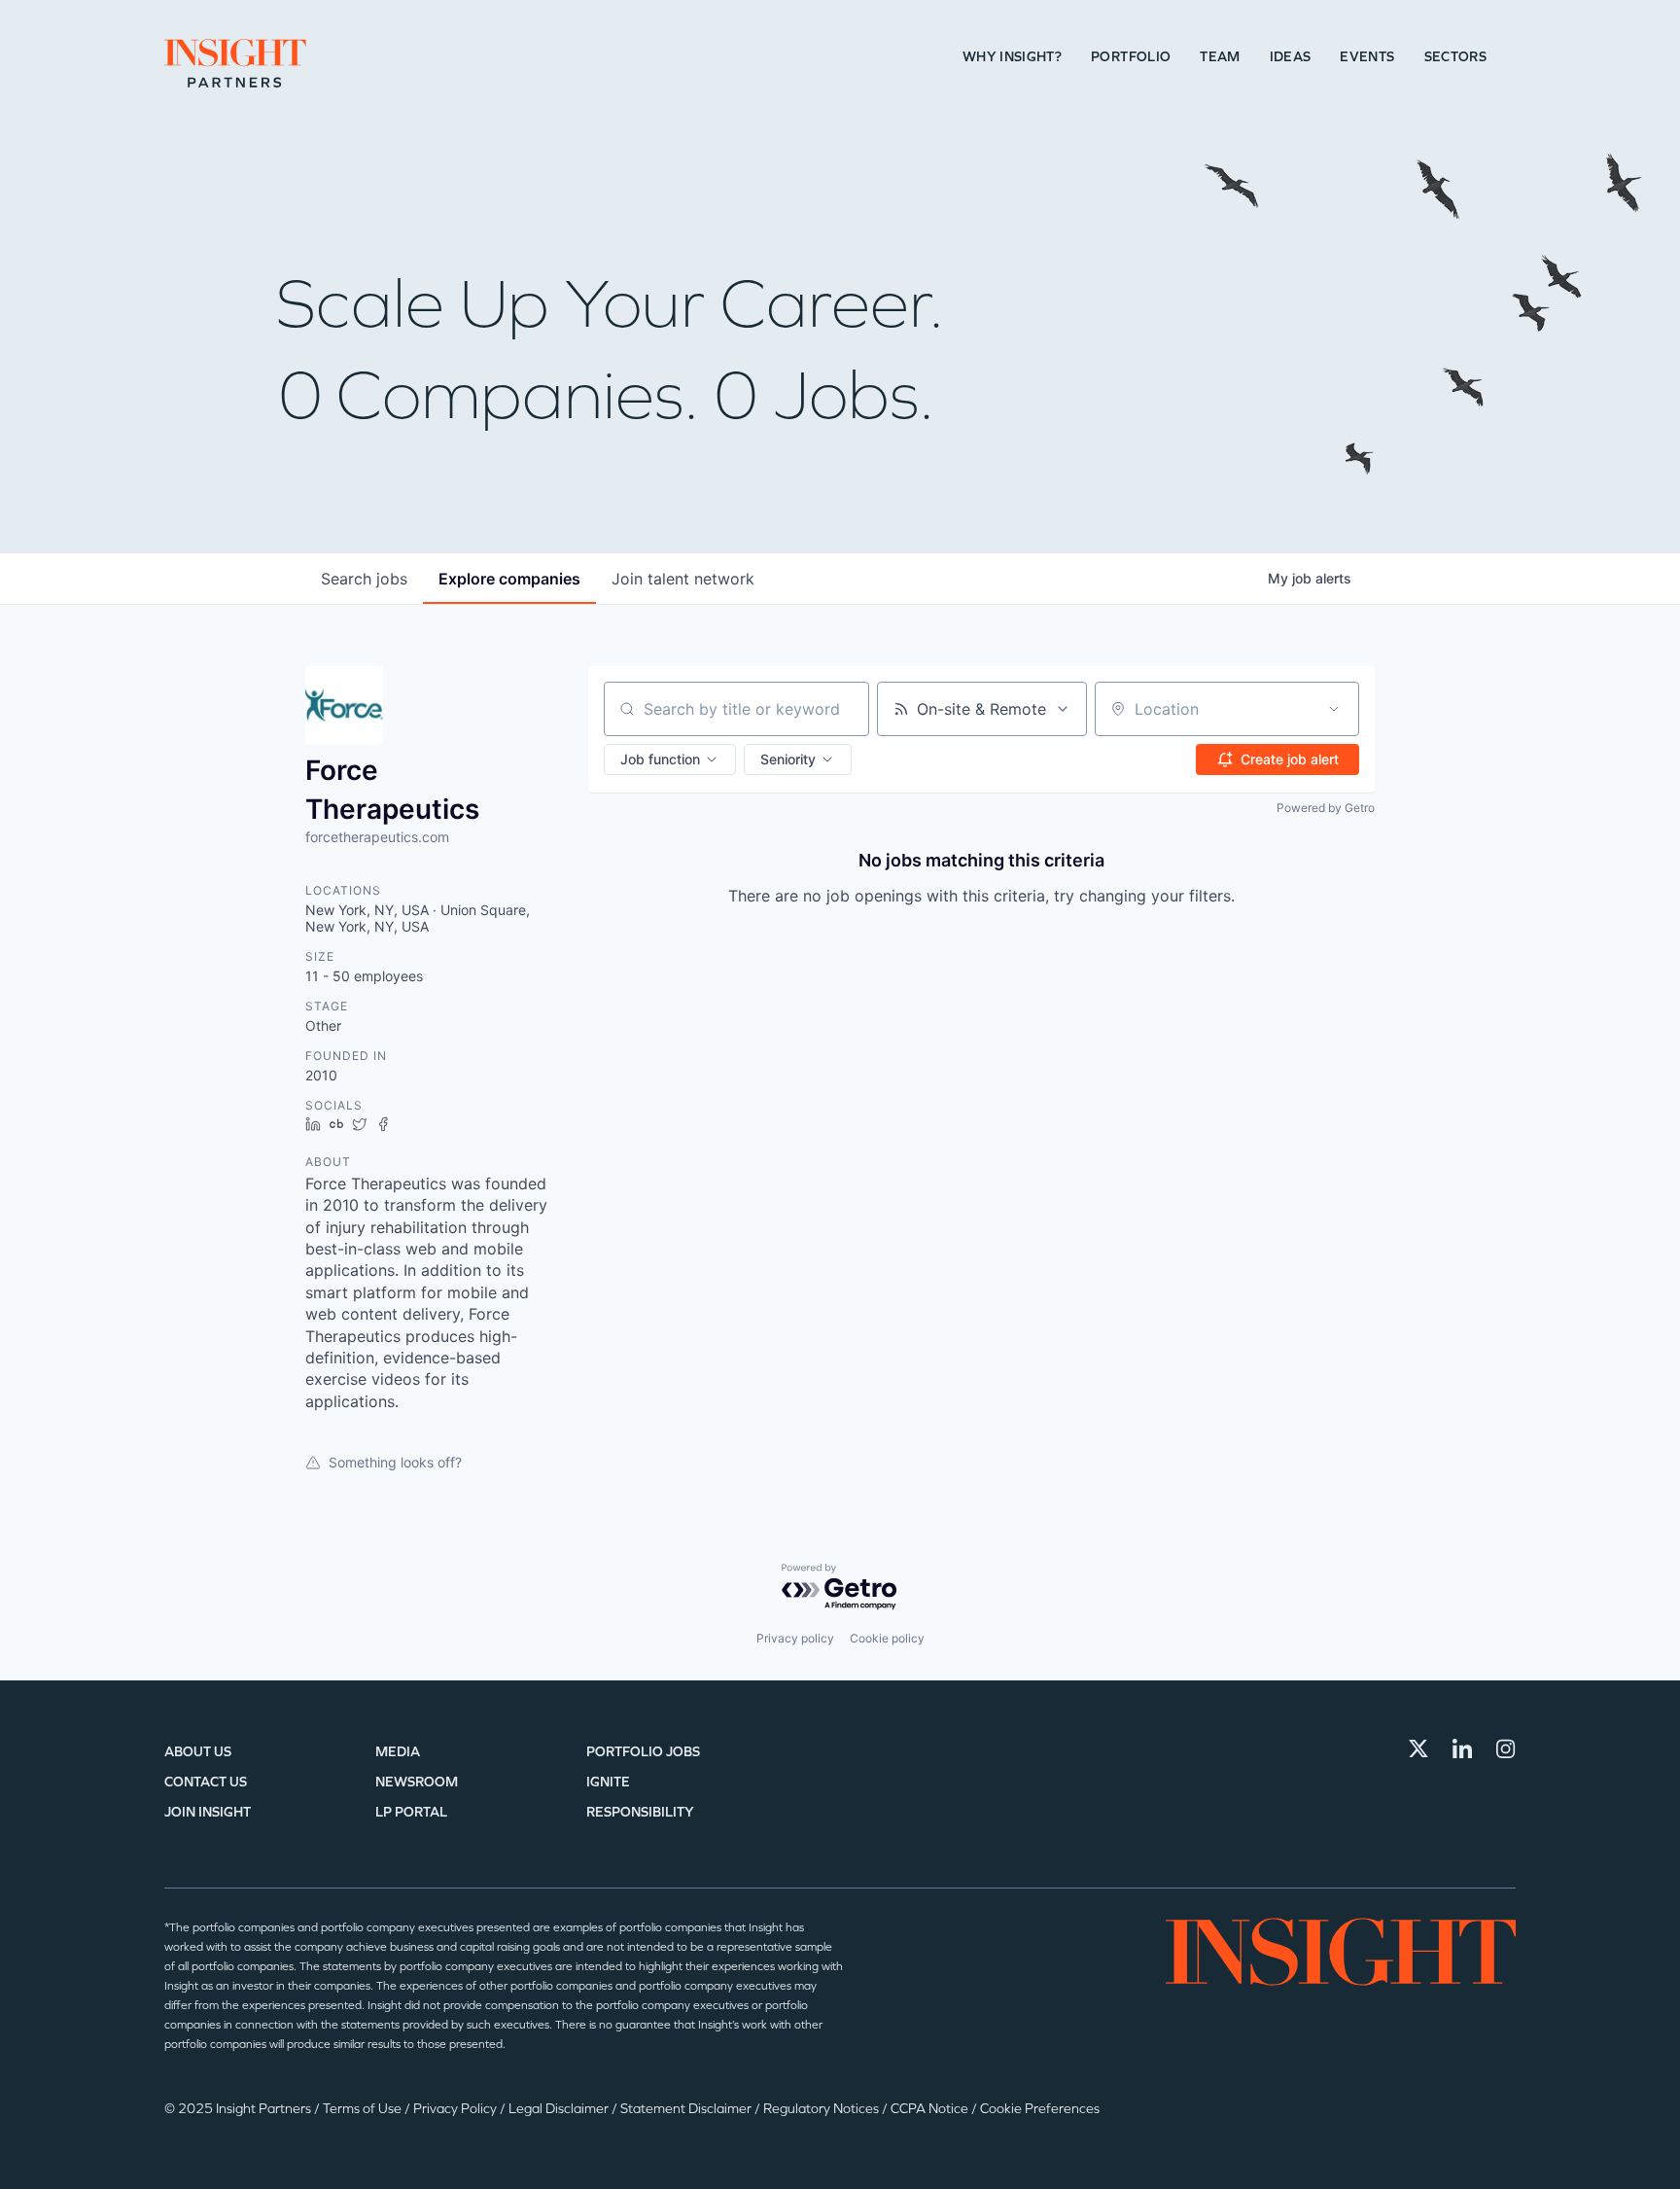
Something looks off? (395, 1462)
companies (509, 579)
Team (1220, 57)
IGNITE (608, 1782)
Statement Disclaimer (687, 2109)
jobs (364, 579)
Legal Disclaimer (560, 2109)
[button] (670, 759)
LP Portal (411, 1812)
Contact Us (206, 1782)
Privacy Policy (456, 2109)
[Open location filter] (1334, 709)
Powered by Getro (1326, 808)
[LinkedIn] (1462, 1748)
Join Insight (208, 1812)
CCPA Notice (931, 2109)
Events (1367, 57)
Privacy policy (795, 1638)
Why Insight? (1012, 57)
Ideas (1291, 57)
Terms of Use (364, 2109)
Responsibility (640, 1812)
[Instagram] (1506, 1748)
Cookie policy (887, 1638)
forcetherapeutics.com (377, 837)
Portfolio (1131, 57)
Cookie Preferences (1040, 2109)
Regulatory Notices (822, 2109)
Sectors (1455, 57)
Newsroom (417, 1782)
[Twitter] (1418, 1748)
